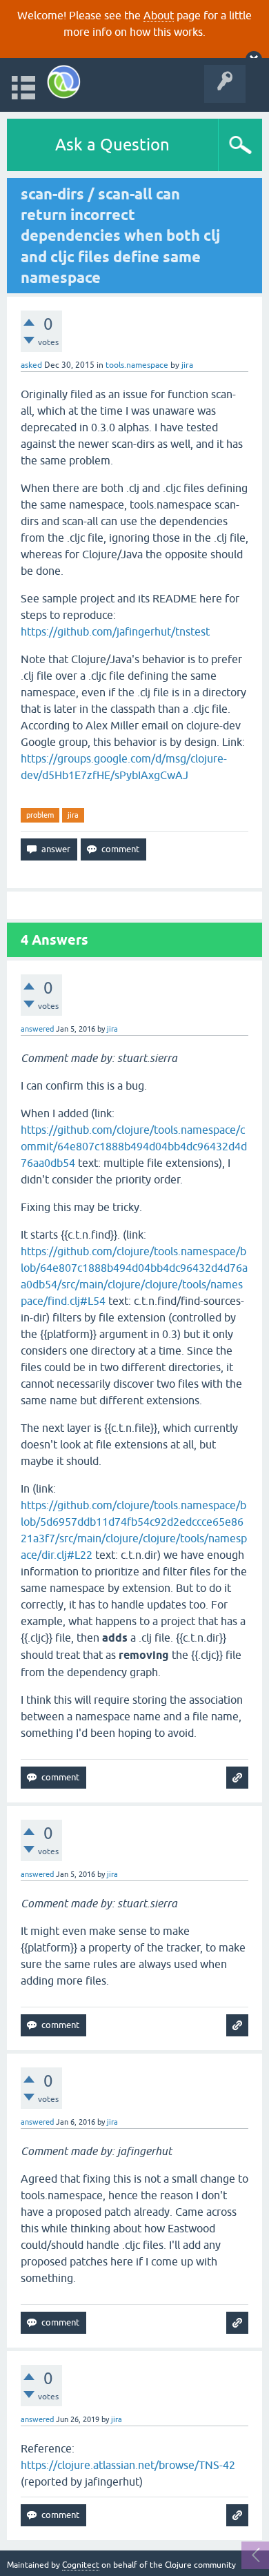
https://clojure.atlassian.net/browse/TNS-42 (128, 2465)
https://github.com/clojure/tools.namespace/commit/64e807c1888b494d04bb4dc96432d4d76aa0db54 (134, 1146)
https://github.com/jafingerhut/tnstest (115, 631)
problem (40, 815)
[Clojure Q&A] (64, 82)
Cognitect (81, 2565)
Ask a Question (112, 145)
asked (31, 365)
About (159, 15)
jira (73, 815)
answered (37, 1029)
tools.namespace (137, 365)
